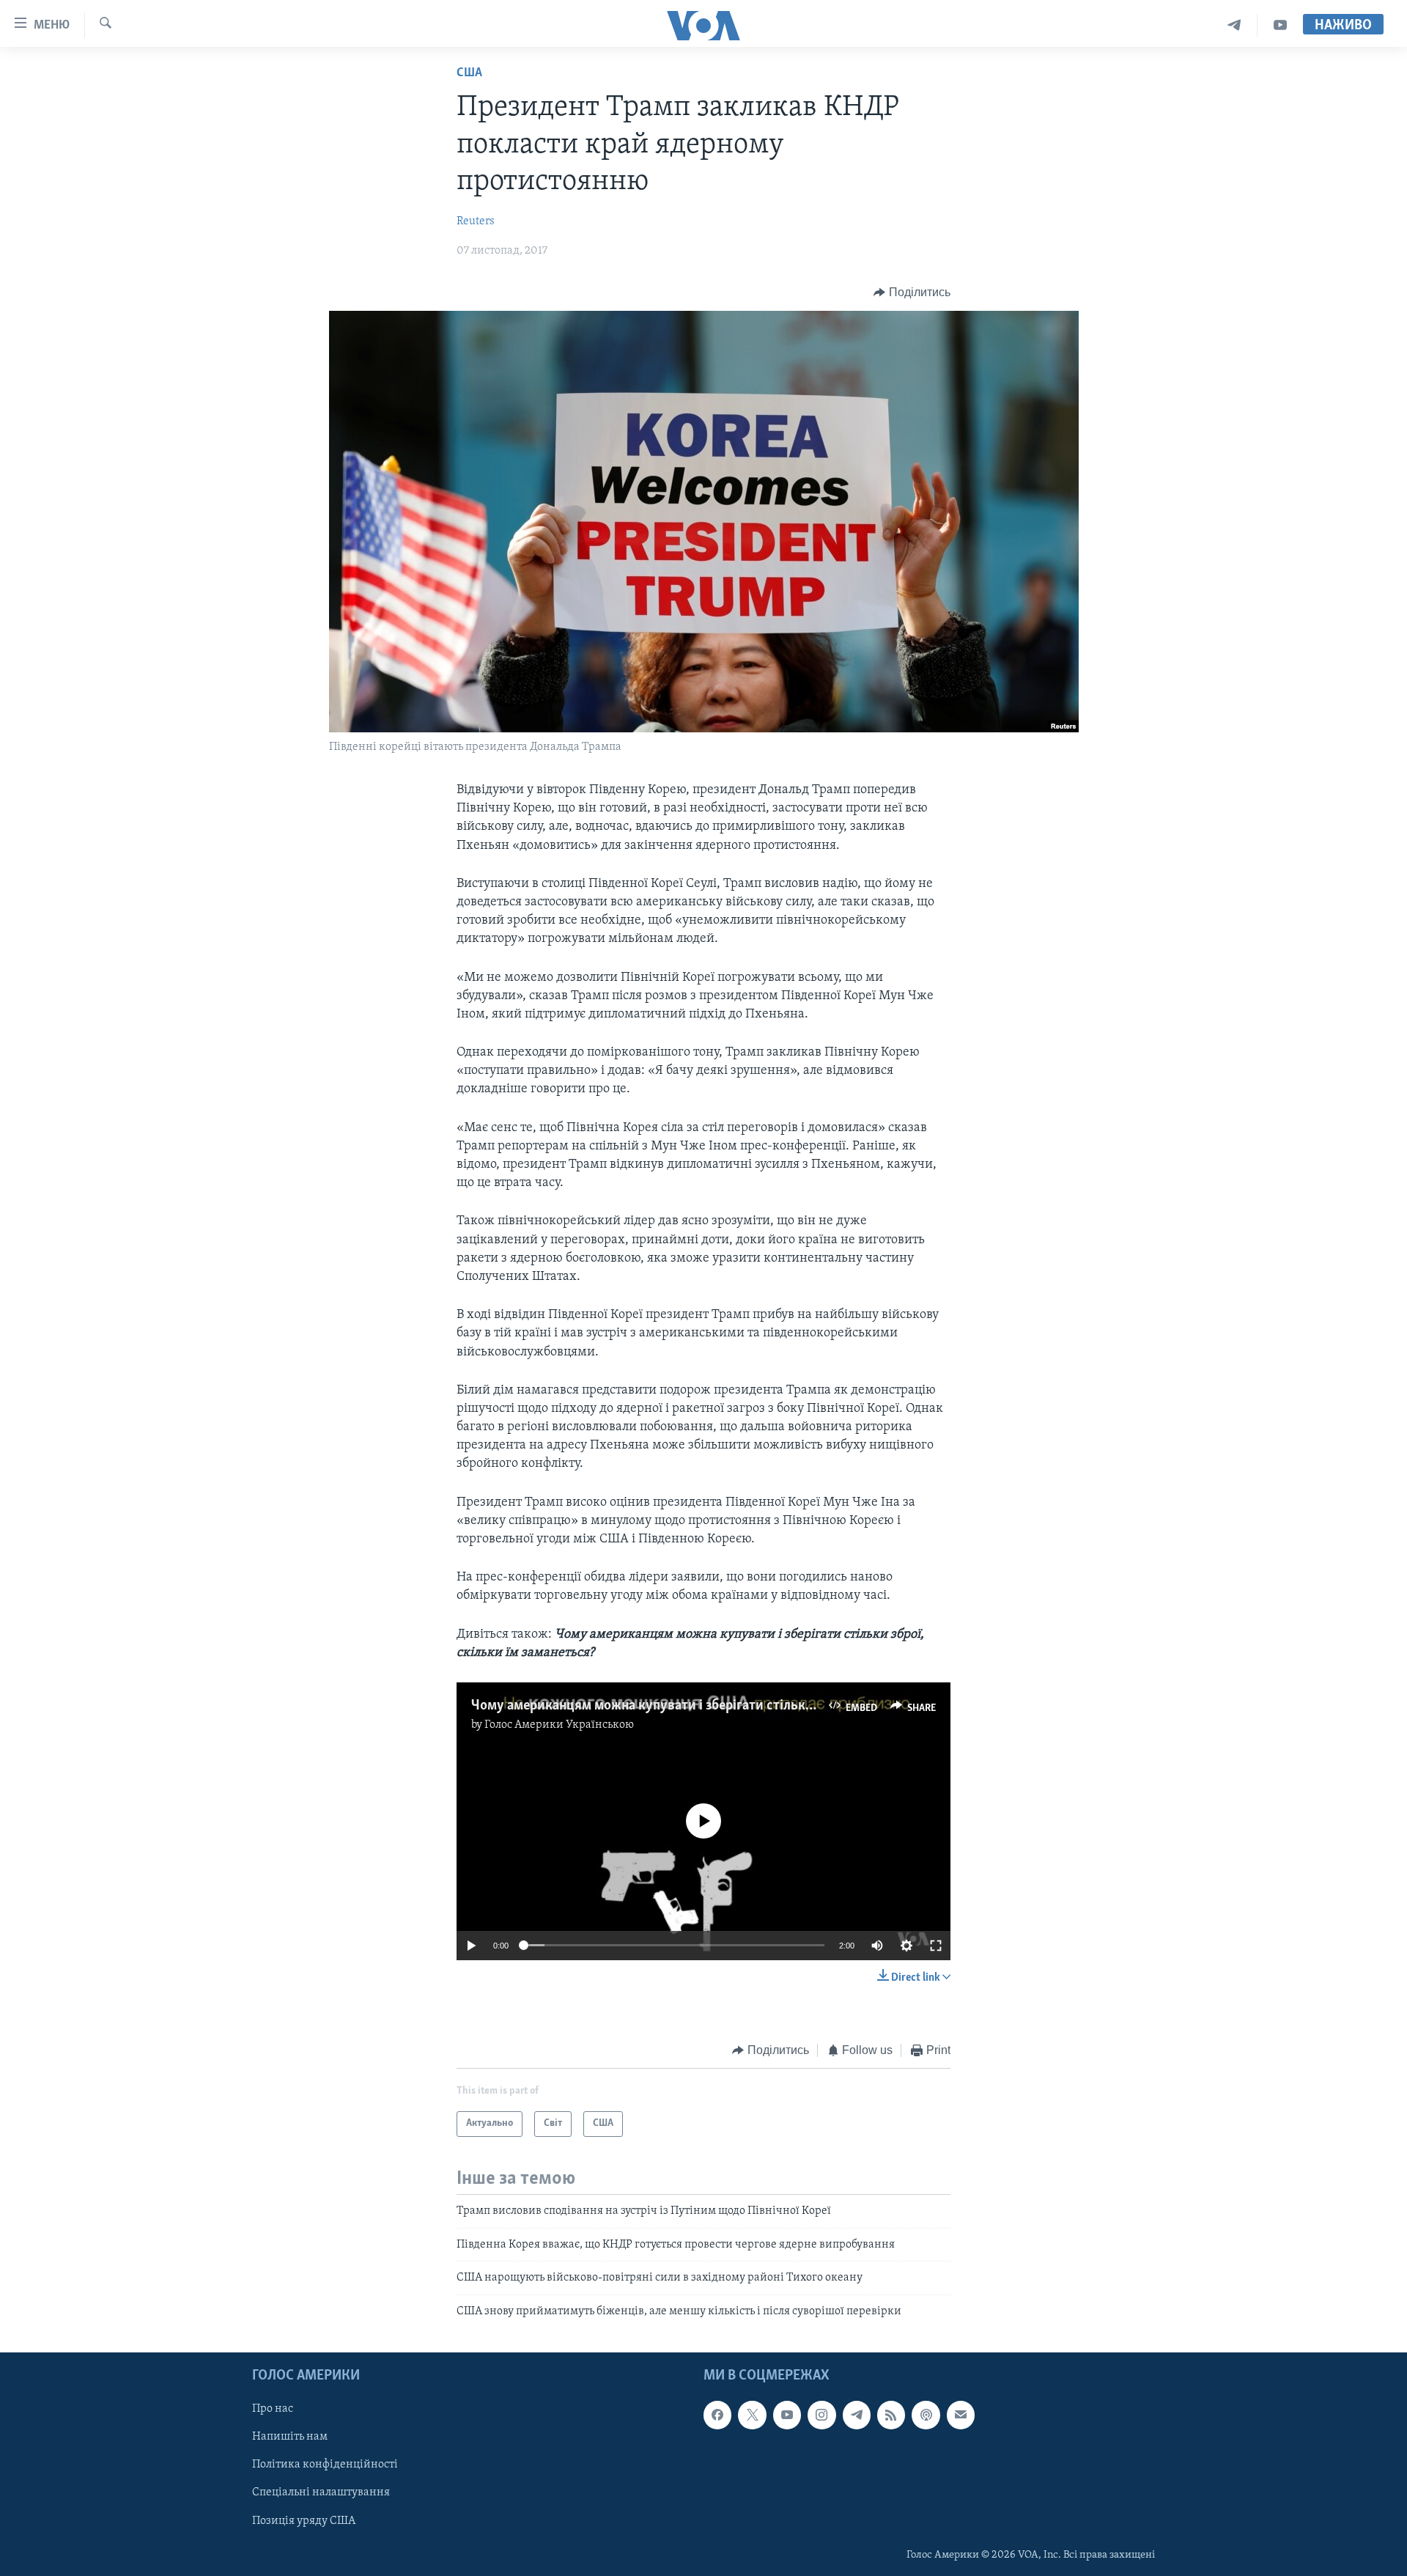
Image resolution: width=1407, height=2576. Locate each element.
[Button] (912, 292)
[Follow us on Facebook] (717, 2415)
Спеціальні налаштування (321, 2492)
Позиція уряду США (304, 2520)
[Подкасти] (926, 2415)
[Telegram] (1234, 25)
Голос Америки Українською (559, 1725)
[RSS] (891, 2415)
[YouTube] (1280, 25)
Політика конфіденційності (325, 2465)
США (469, 73)
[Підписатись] (961, 2415)
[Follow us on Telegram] (857, 2415)
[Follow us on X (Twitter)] (752, 2415)
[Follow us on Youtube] (787, 2415)
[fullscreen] (936, 1946)
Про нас (273, 2409)
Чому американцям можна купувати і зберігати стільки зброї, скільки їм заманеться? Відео (753, 1706)
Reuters (476, 221)
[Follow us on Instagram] (821, 2415)
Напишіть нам (290, 2437)
